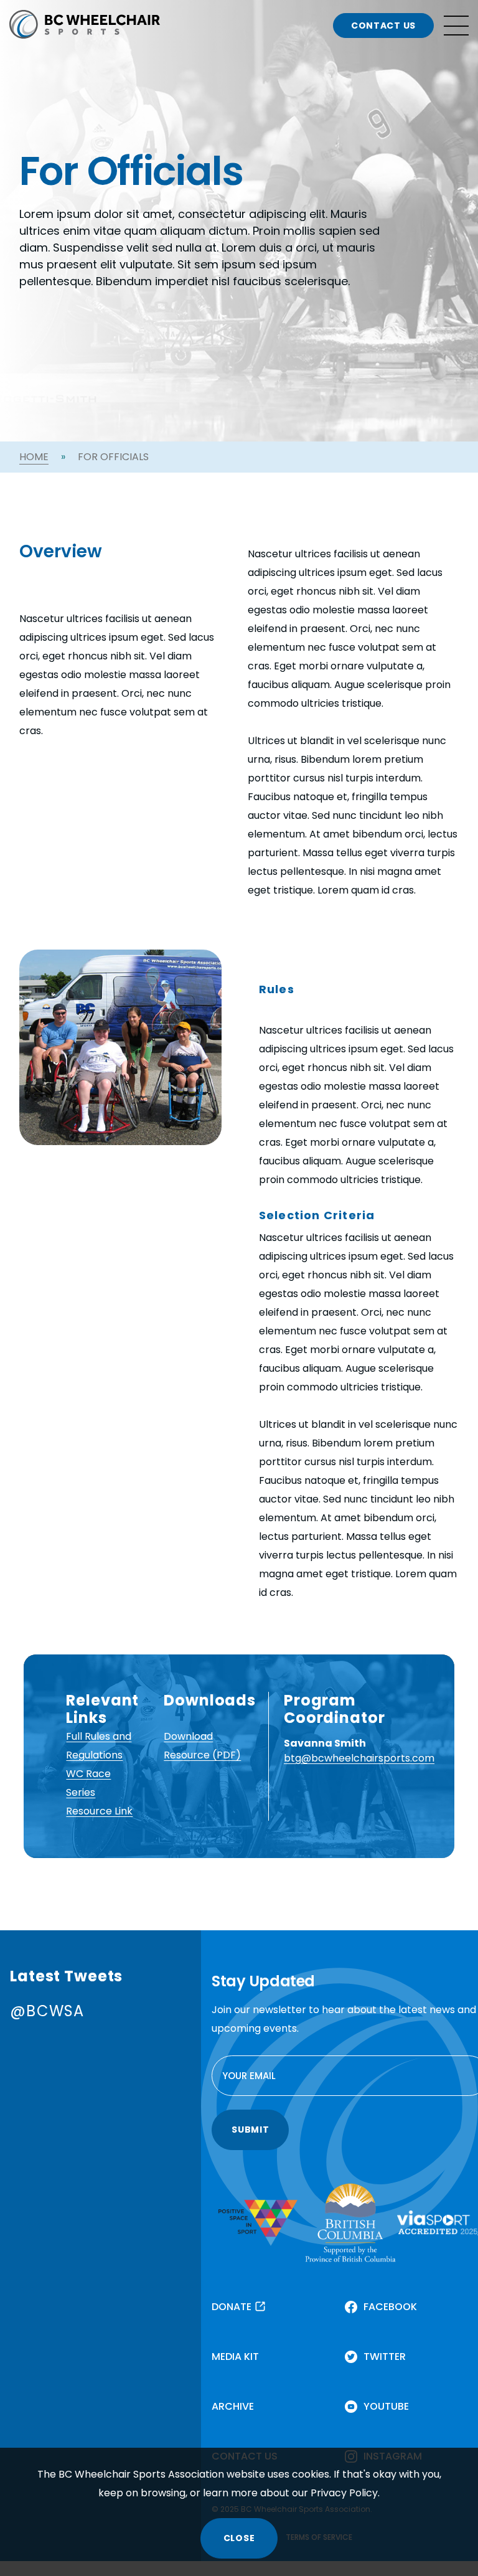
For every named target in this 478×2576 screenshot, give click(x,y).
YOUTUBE (386, 2406)
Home (34, 457)
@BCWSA (47, 2011)
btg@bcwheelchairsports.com (359, 1758)
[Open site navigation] (456, 26)
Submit (250, 2130)
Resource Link (99, 1811)
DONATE (232, 2307)
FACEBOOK (390, 2307)
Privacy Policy (344, 2493)
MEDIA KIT (235, 2357)
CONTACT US (383, 26)
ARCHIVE (233, 2406)
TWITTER (385, 2357)
